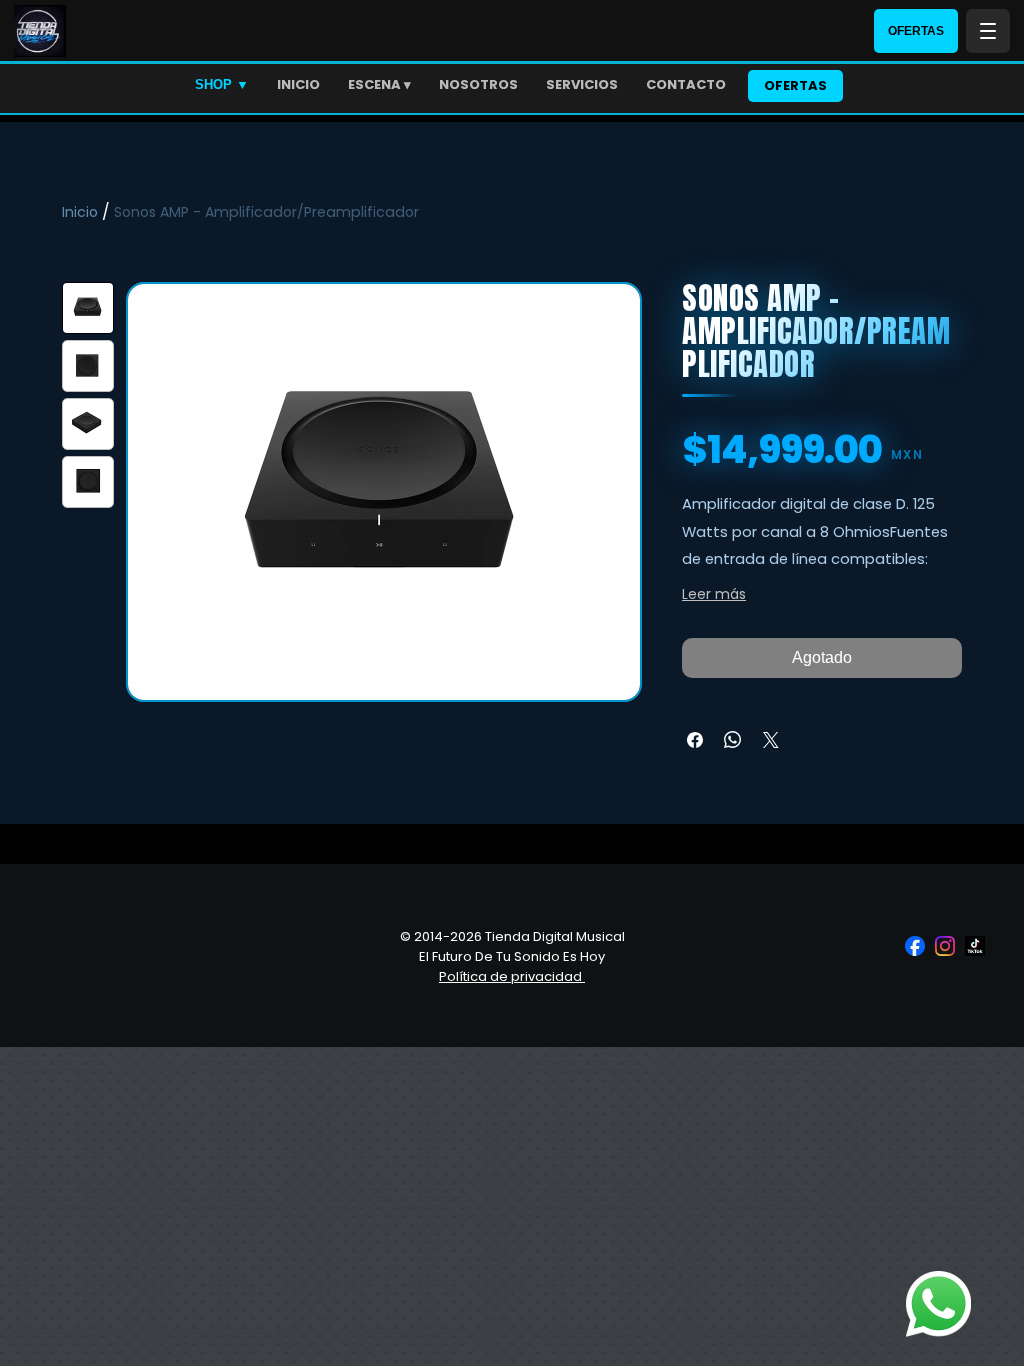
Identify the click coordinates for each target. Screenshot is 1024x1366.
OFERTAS (916, 31)
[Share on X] (771, 740)
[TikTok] (975, 946)
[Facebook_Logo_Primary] (915, 946)
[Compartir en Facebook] (695, 740)
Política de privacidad (512, 976)
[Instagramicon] (945, 946)
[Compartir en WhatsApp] (733, 740)
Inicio (80, 212)
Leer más (714, 594)
